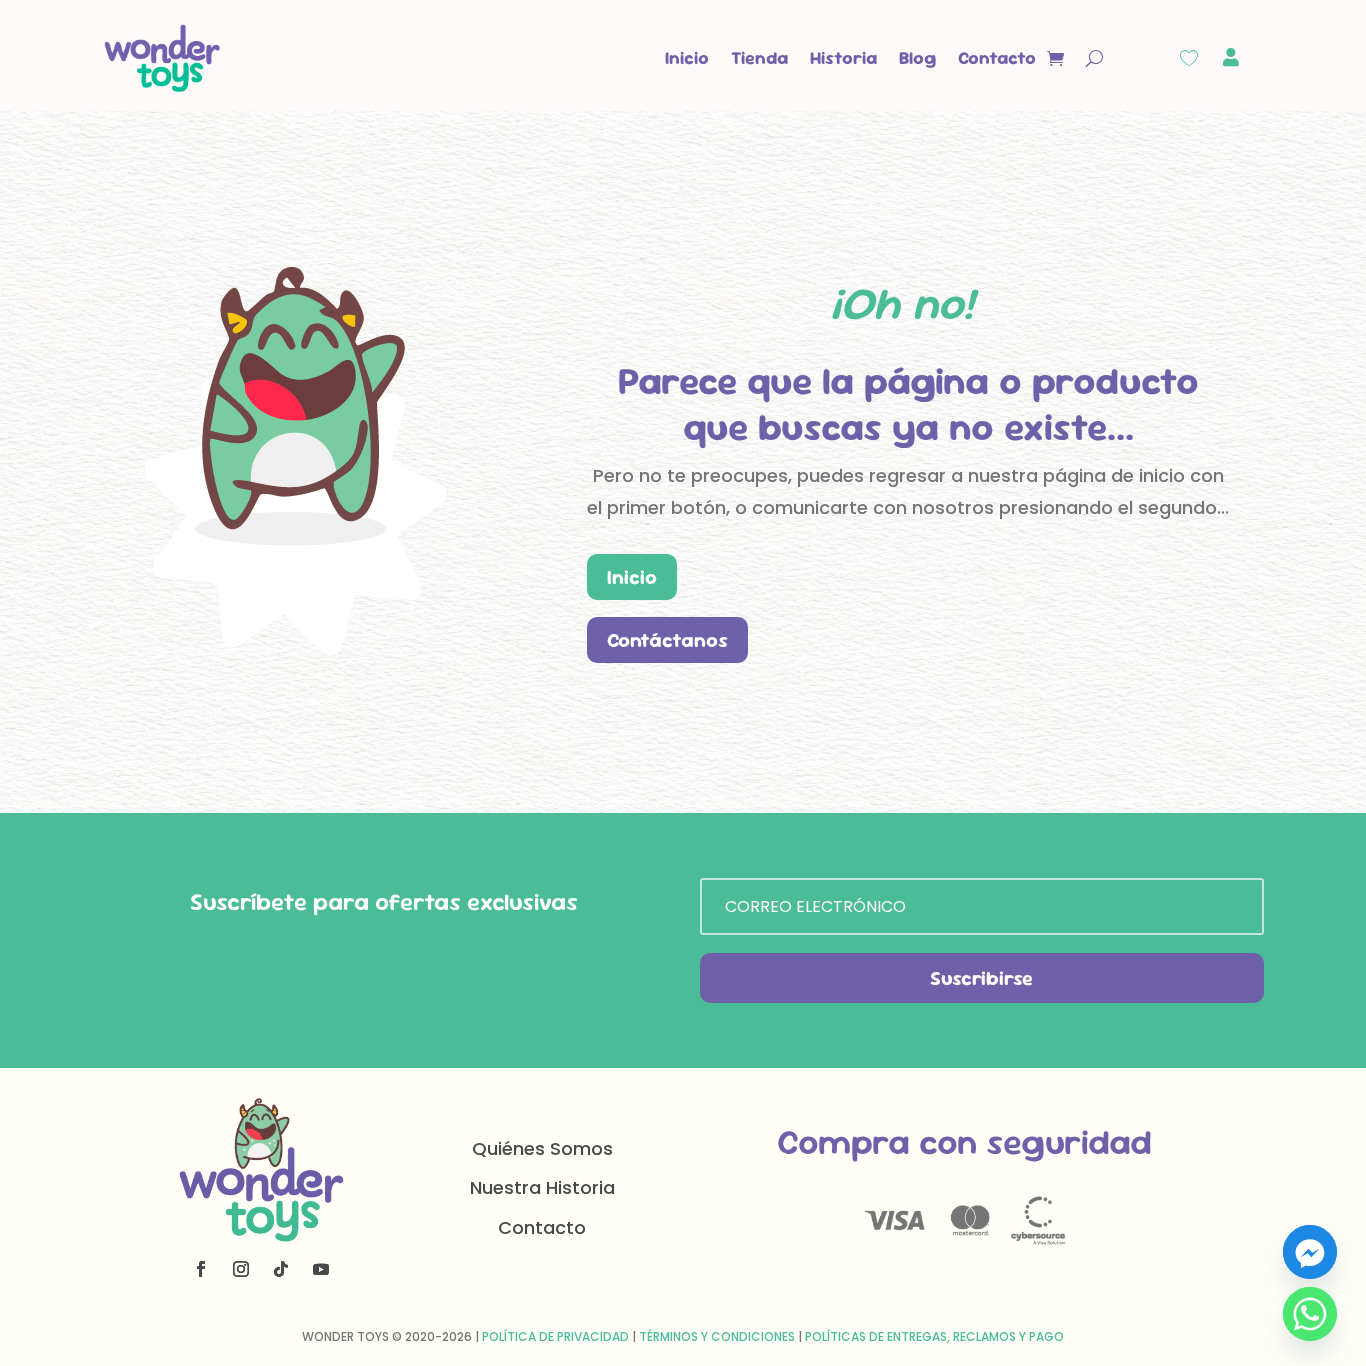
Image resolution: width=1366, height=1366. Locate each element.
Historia (843, 57)
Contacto (997, 57)
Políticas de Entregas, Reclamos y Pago (934, 1336)
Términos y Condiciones (717, 1336)
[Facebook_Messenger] (1310, 1252)
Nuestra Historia (542, 1187)
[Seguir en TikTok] (281, 1269)
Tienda (759, 57)
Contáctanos (667, 640)
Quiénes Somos (542, 1148)
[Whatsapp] (1310, 1314)
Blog (917, 57)
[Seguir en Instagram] (241, 1269)
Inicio (687, 57)
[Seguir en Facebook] (201, 1269)
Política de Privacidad (555, 1336)
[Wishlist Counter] (1189, 58)
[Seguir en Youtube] (321, 1269)
